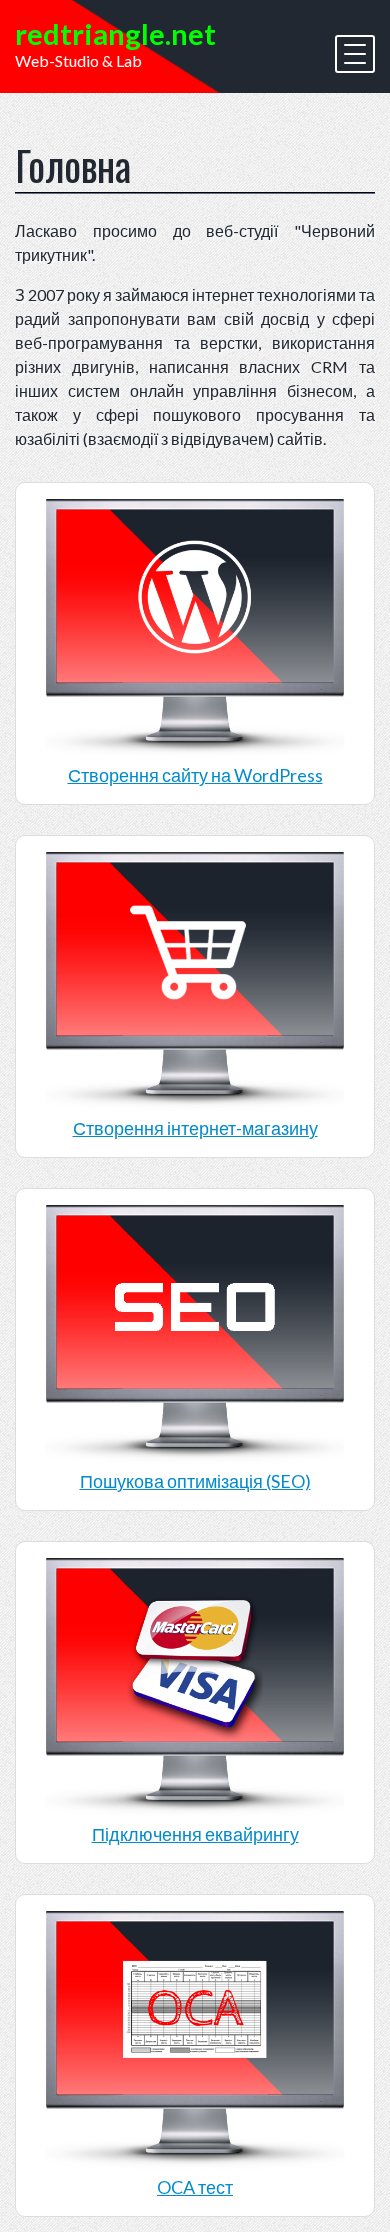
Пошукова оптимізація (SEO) (195, 1481)
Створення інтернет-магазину (195, 1128)
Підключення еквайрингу (195, 1834)
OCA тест (195, 2187)
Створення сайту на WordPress (195, 775)
